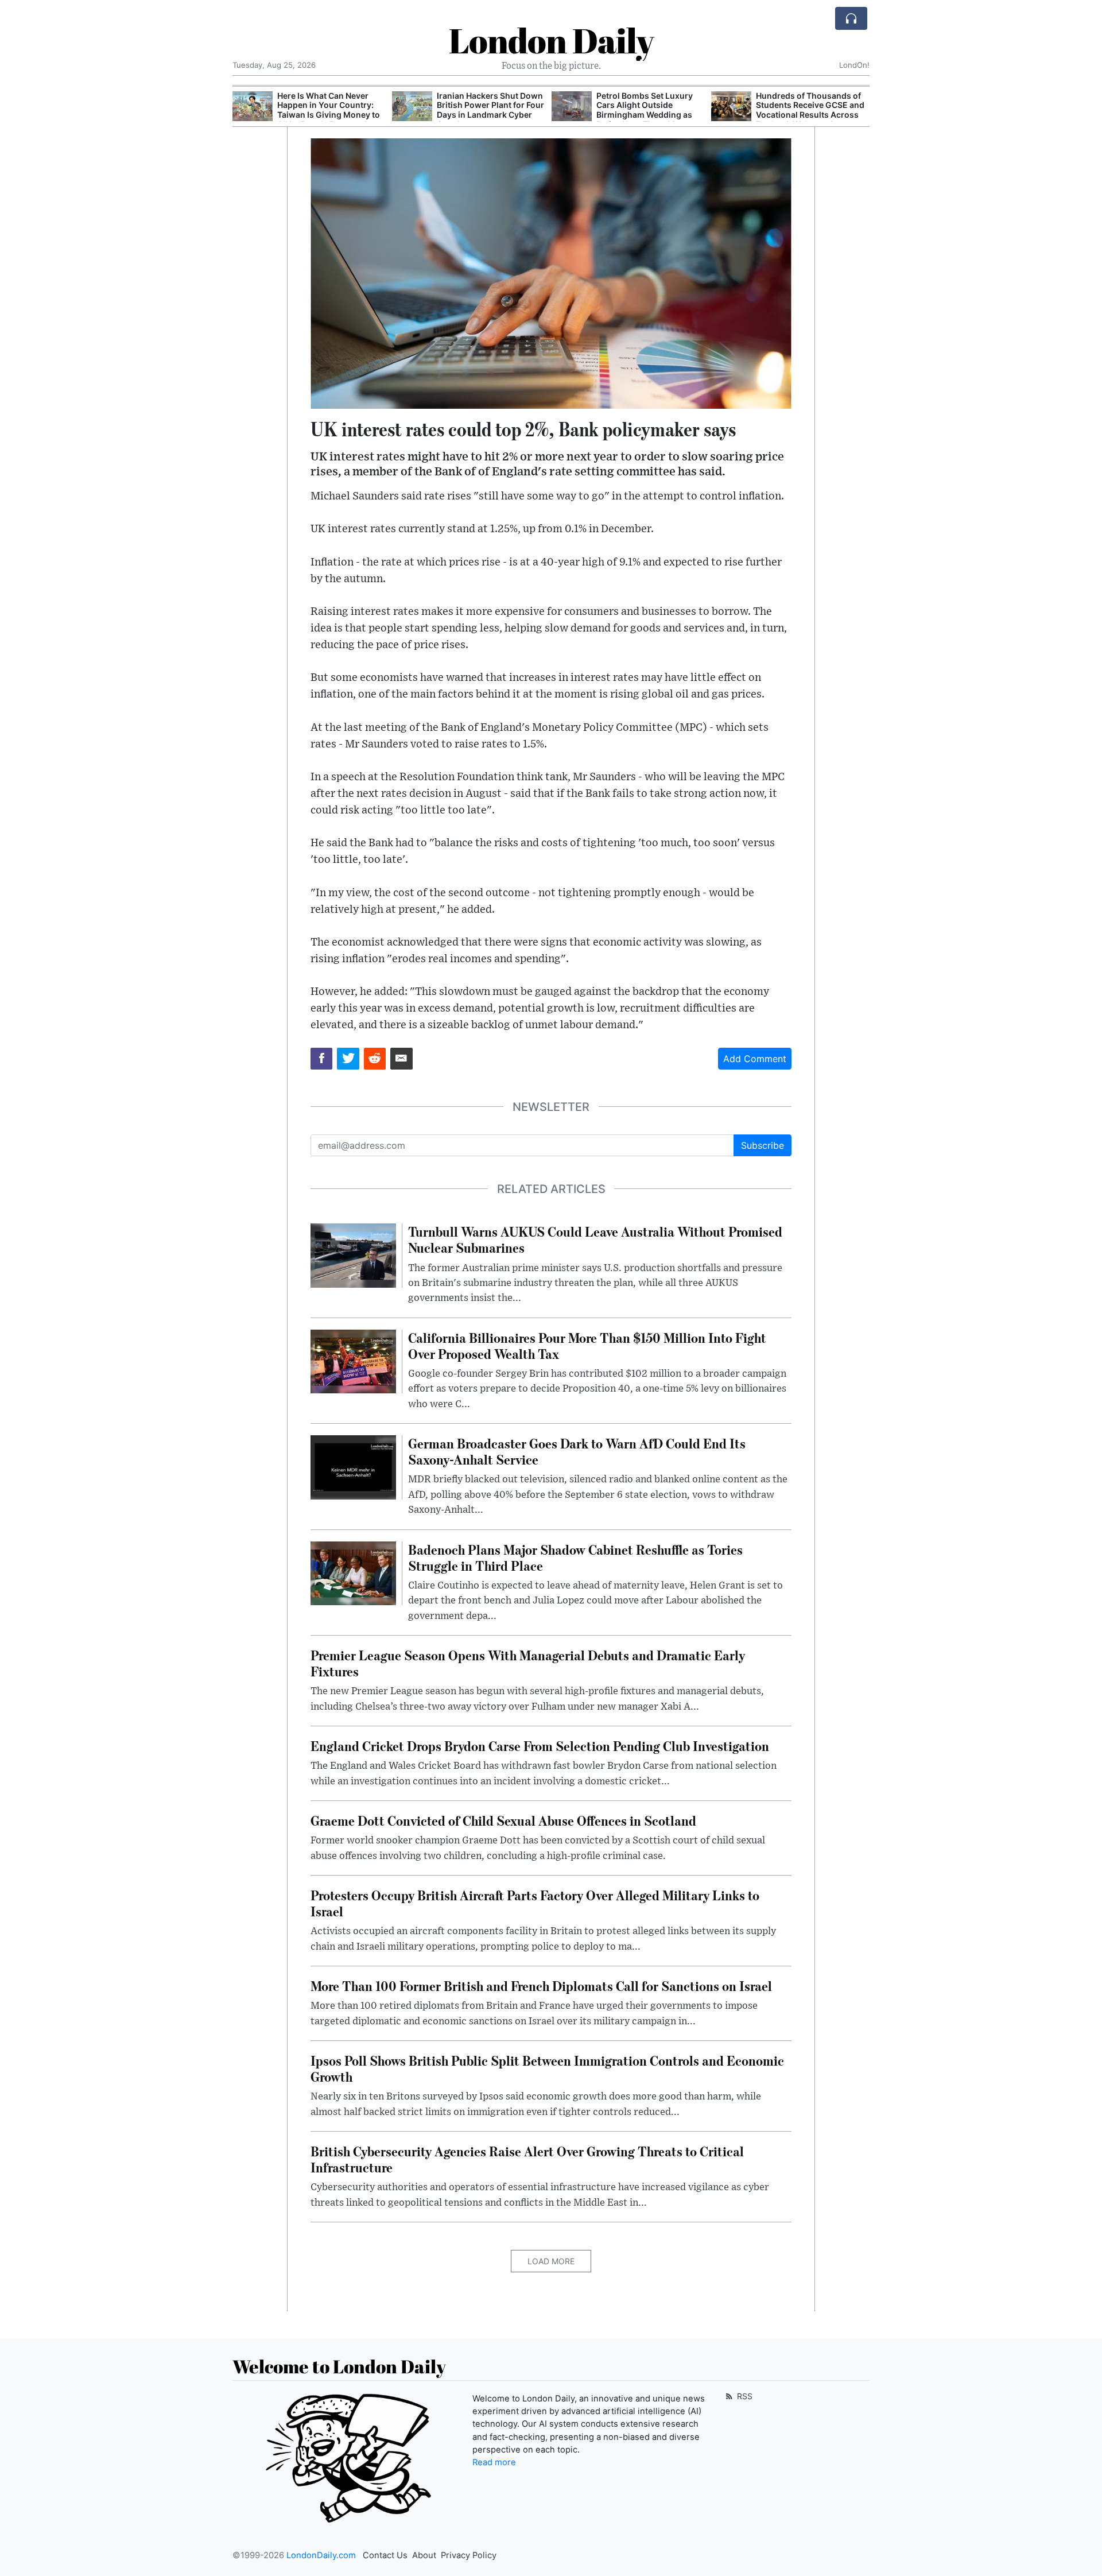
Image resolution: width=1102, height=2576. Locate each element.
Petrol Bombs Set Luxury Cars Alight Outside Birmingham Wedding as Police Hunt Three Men (485, 110)
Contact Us (385, 2555)
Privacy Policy (469, 2555)
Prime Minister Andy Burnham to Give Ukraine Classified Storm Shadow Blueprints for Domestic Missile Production (805, 115)
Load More (551, 2261)
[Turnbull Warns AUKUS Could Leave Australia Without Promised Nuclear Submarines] (353, 1255)
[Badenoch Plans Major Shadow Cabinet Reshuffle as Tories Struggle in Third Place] (353, 1572)
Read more (494, 2462)
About (424, 2555)
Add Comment (755, 1059)
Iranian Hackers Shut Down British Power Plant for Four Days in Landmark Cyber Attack (331, 110)
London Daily (551, 40)
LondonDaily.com (321, 2555)
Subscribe (763, 1145)
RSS (744, 2396)
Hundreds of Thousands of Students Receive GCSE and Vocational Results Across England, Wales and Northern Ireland (651, 115)
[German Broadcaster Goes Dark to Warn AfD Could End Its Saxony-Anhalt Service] (353, 1466)
